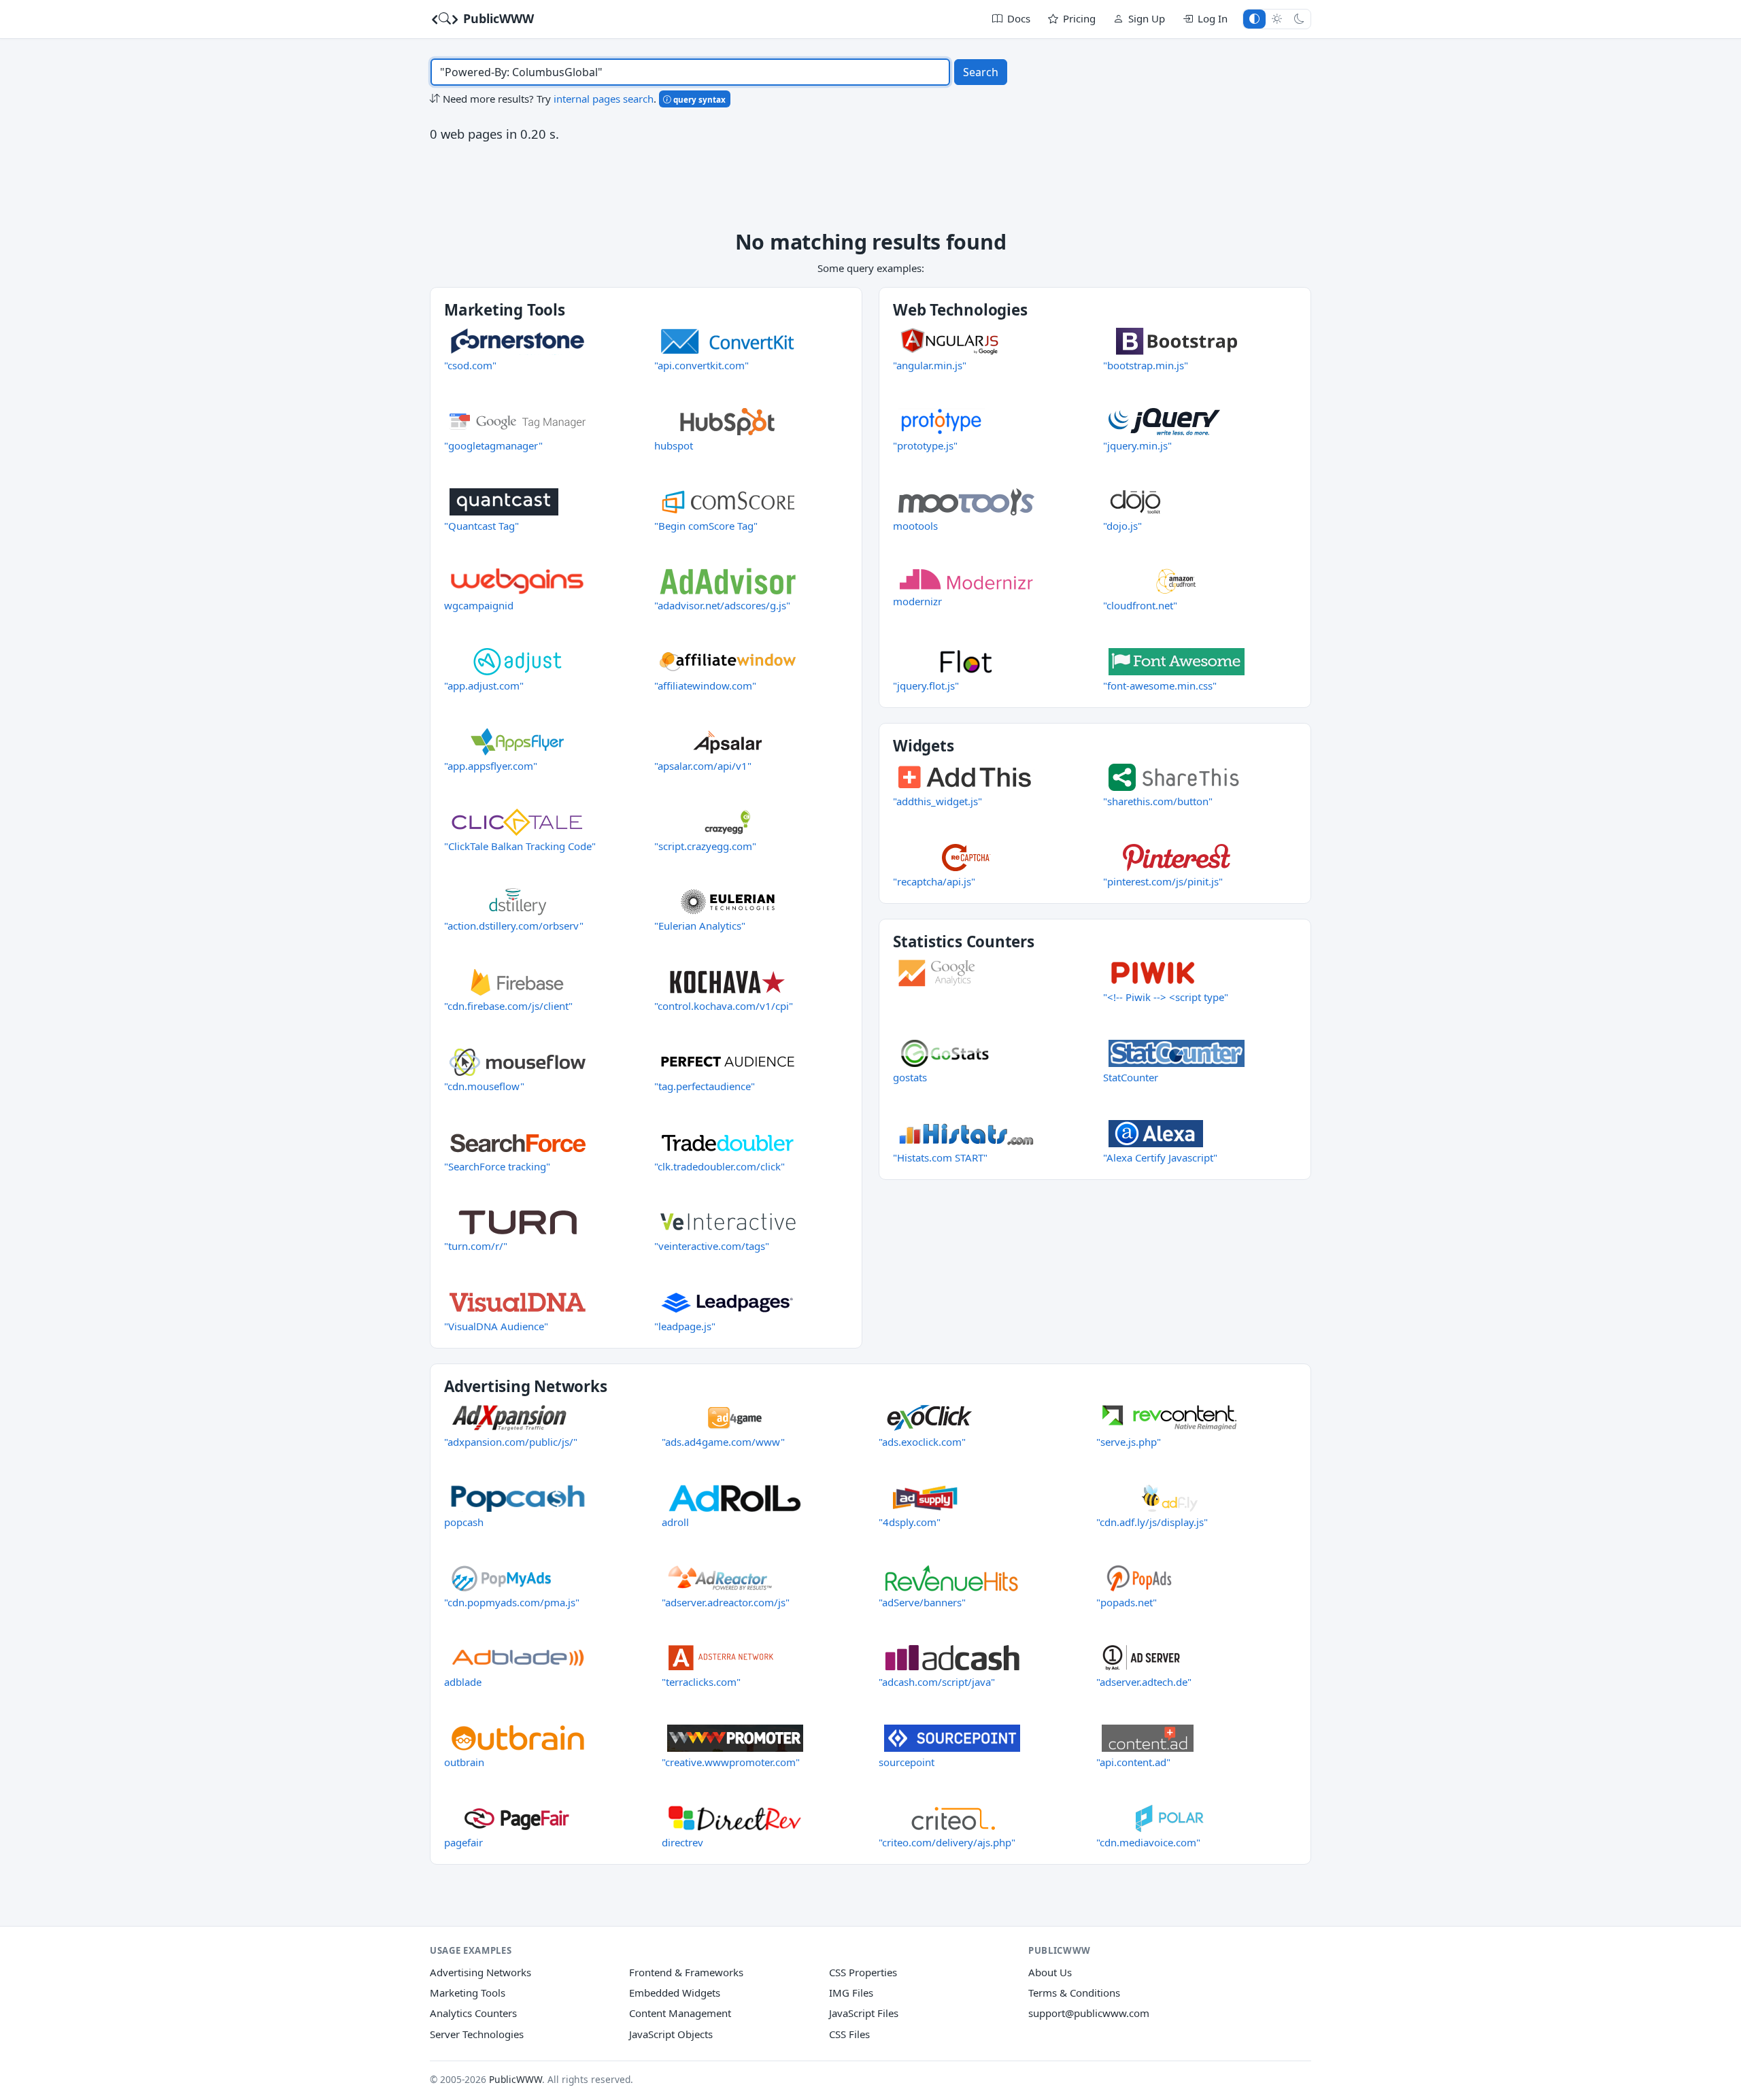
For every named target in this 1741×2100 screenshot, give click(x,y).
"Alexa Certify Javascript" (1160, 1157)
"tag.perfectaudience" (705, 1086)
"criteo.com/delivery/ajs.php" (947, 1842)
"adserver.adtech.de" (1144, 1682)
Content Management (680, 2013)
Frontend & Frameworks (686, 1972)
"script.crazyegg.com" (705, 846)
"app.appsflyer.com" (491, 766)
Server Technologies (477, 2034)
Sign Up (1147, 18)
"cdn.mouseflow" (484, 1086)
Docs (1019, 18)
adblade (463, 1682)
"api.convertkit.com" (702, 365)
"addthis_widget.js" (937, 801)
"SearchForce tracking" (497, 1166)
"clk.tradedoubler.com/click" (720, 1166)
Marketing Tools (468, 1993)
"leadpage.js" (685, 1326)
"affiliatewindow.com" (705, 685)
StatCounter (1131, 1077)
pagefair (463, 1842)
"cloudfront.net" (1140, 605)
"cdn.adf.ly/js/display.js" (1152, 1522)
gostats (910, 1077)
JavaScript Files (864, 2013)
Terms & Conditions (1074, 1993)
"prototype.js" (925, 445)
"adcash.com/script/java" (937, 1682)
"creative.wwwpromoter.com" (731, 1762)
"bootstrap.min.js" (1146, 365)
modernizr (917, 601)
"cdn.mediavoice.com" (1148, 1842)
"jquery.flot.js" (926, 685)
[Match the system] (1254, 19)
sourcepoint (907, 1762)
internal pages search (604, 99)
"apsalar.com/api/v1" (703, 766)
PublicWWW (497, 18)
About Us (1050, 1972)
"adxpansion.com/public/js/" (511, 1442)
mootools (915, 526)
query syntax (698, 99)
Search (981, 72)
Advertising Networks (480, 1972)
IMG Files (851, 1993)
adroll (675, 1522)
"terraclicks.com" (701, 1682)
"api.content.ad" (1133, 1762)
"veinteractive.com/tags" (712, 1246)
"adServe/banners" (922, 1602)
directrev (682, 1842)
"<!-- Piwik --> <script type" (1166, 997)
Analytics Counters (473, 2013)
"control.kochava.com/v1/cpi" (724, 1006)
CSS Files (849, 2034)
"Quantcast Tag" (481, 526)
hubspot (674, 445)
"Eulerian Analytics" (700, 926)
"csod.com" (470, 365)
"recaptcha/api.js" (934, 881)
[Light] (1277, 19)
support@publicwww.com (1089, 2013)
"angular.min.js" (930, 365)
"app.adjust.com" (484, 685)
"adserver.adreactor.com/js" (726, 1602)
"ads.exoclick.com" (922, 1442)
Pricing (1079, 18)
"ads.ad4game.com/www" (723, 1442)
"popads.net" (1127, 1602)
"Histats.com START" (940, 1157)
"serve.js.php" (1129, 1442)
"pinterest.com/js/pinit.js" (1163, 881)
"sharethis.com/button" (1158, 801)
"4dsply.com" (910, 1522)
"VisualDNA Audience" (496, 1326)
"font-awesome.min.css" (1160, 685)
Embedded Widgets (675, 1993)
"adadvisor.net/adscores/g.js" (722, 605)
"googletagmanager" (493, 445)
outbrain (464, 1762)
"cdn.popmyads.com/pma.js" (512, 1602)
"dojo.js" (1122, 526)
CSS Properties (863, 1972)
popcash (464, 1522)
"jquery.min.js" (1137, 445)
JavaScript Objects (671, 2034)
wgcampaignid (479, 605)
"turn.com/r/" (476, 1246)
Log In (1213, 18)
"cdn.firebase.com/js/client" (508, 1006)
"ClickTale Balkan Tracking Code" (520, 846)
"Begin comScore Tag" (706, 526)
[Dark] (1299, 19)
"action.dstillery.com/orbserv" (514, 926)
